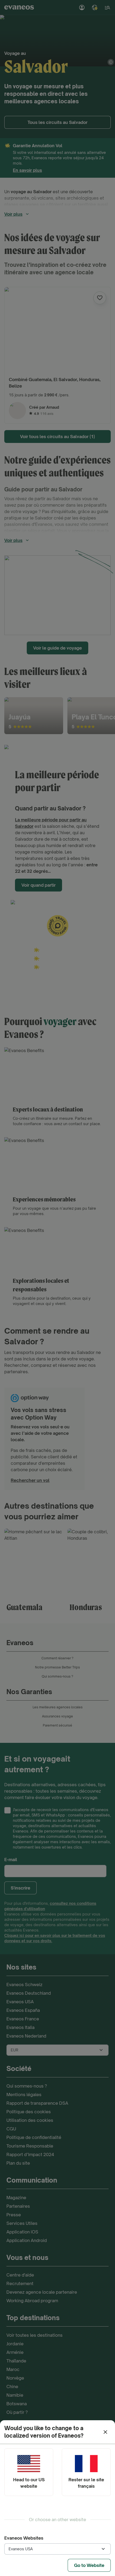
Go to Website (89, 2565)
